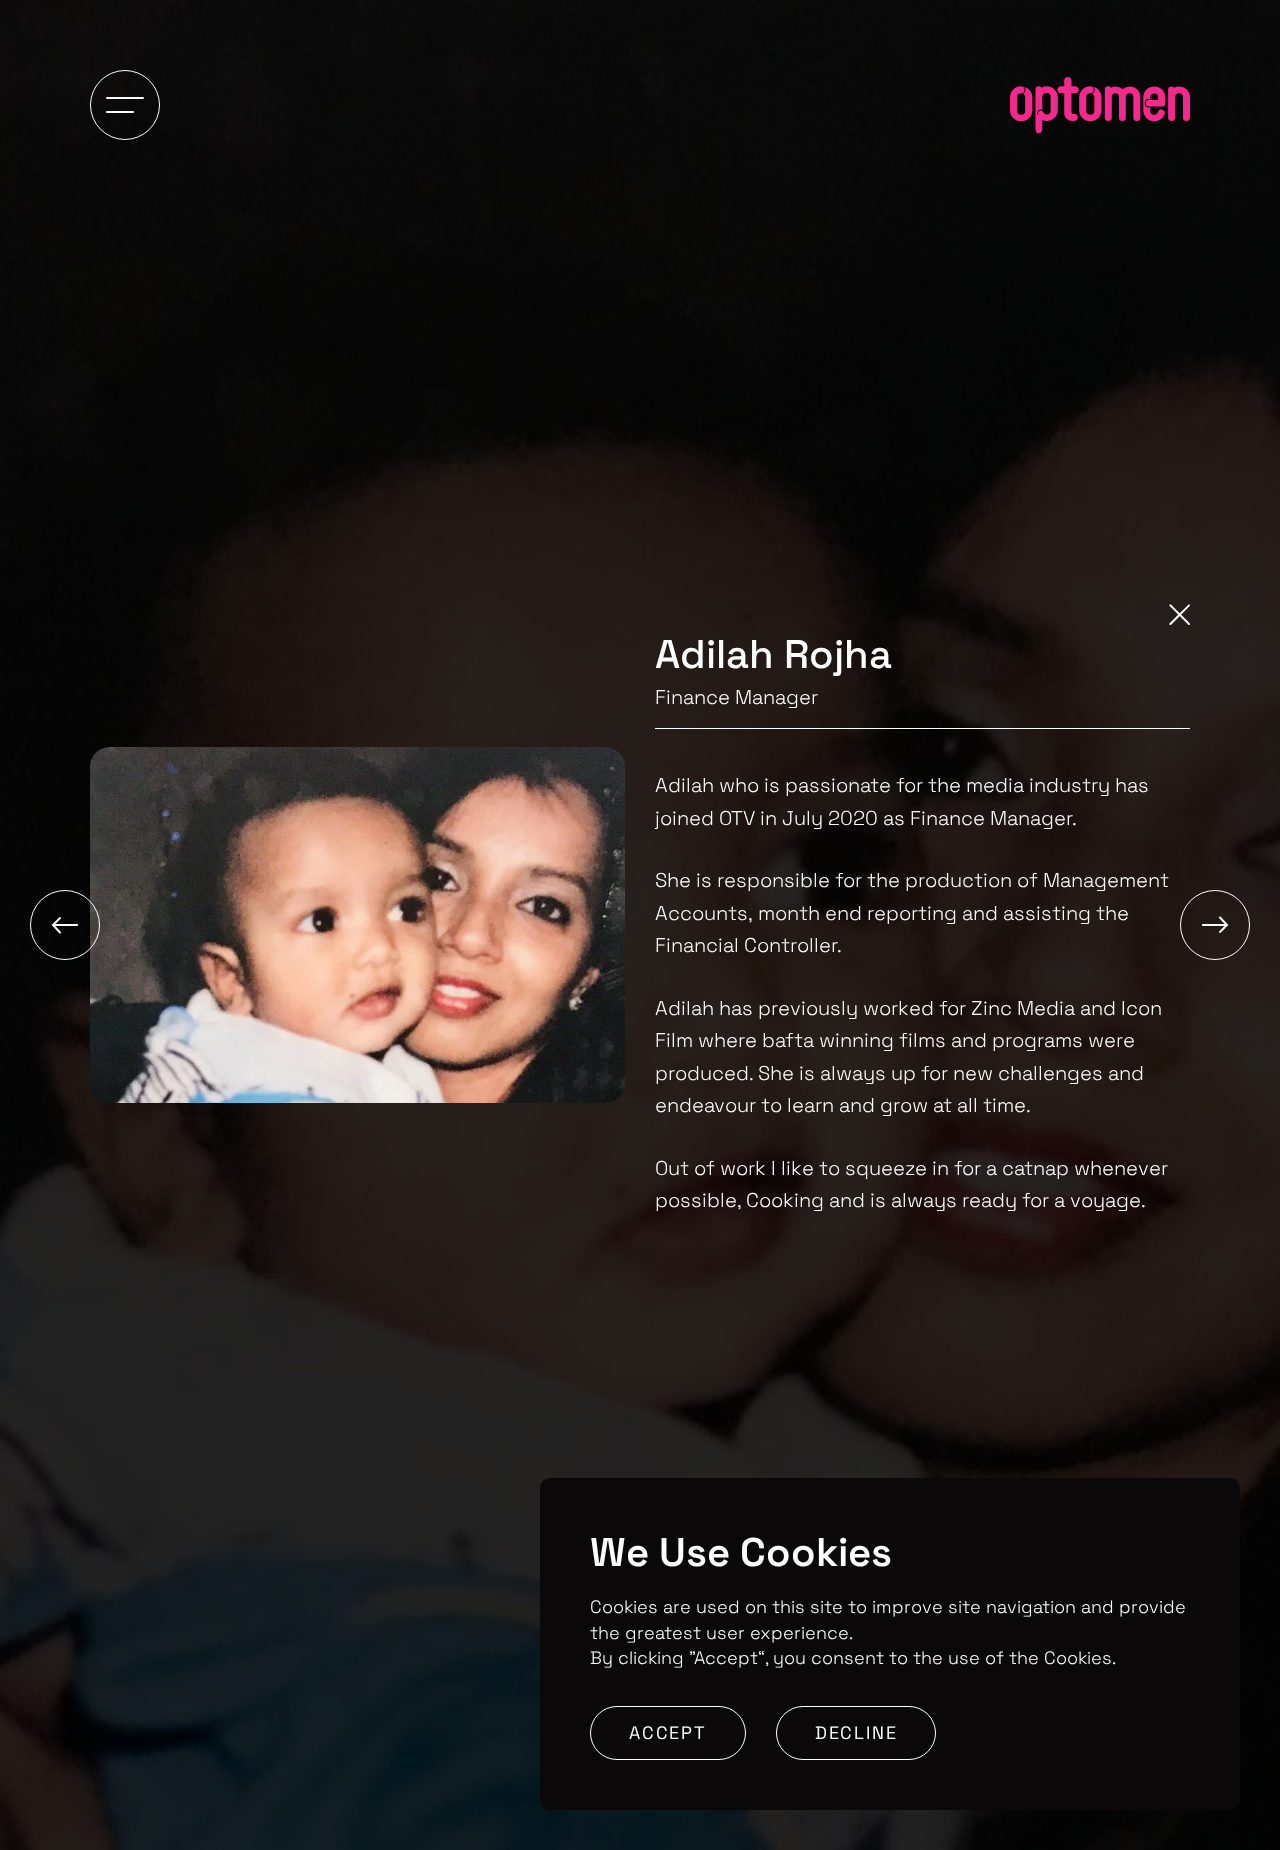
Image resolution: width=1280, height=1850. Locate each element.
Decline (856, 1732)
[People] (1179, 618)
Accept (668, 1732)
